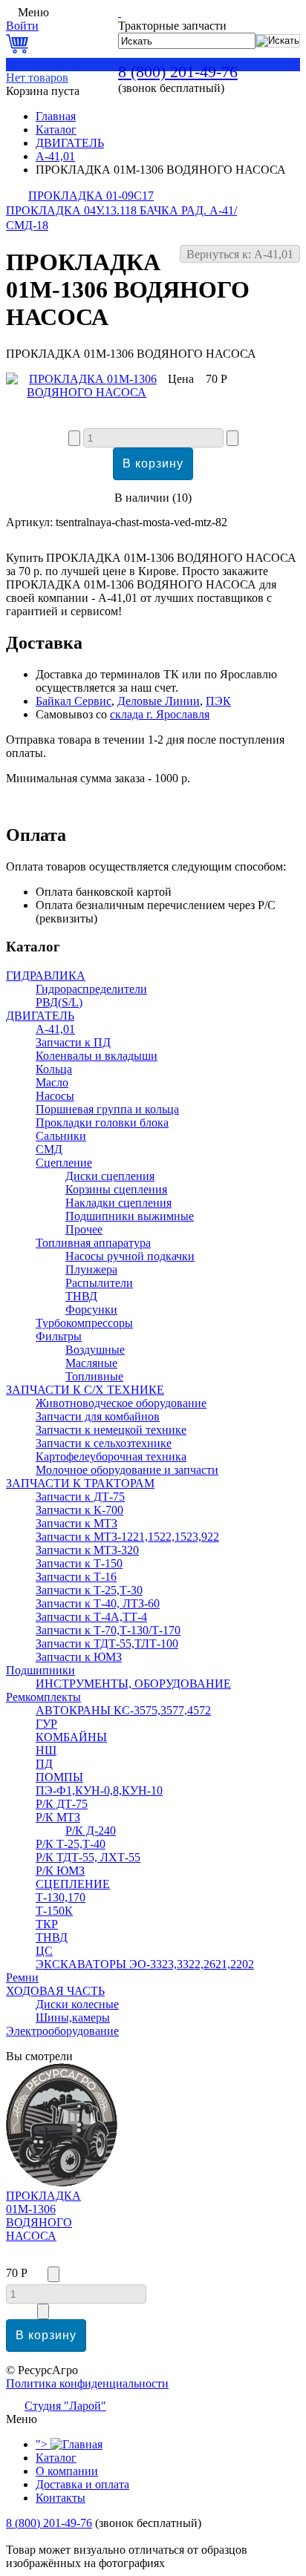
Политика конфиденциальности (87, 2383)
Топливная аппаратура (93, 1243)
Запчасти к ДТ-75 (80, 1497)
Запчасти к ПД (73, 1042)
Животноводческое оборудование (121, 1403)
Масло (52, 1082)
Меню (33, 12)
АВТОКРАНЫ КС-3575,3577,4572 (123, 1710)
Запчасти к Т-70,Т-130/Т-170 (108, 1630)
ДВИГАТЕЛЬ (70, 143)
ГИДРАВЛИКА (46, 976)
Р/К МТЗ (58, 1817)
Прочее (84, 1229)
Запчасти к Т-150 (79, 1563)
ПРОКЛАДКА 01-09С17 (91, 196)
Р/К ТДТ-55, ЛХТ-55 (88, 1857)
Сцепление (64, 1163)
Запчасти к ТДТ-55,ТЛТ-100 (107, 1643)
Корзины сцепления (116, 1189)
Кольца (54, 1069)
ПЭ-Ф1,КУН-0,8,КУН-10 (99, 1790)
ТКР (47, 1924)
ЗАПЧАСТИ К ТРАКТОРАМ (80, 1483)
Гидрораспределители (91, 989)
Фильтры (59, 1336)
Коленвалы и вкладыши (97, 1056)
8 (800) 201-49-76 (178, 72)
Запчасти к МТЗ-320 (87, 1550)
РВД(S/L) (59, 1002)
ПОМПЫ (59, 1777)
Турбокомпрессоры (84, 1323)
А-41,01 (55, 156)
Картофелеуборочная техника (111, 1456)
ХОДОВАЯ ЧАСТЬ (55, 1991)
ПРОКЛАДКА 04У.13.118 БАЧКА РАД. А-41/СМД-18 (121, 218)
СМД (49, 1149)
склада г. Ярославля (160, 714)
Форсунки (91, 1310)
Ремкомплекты (43, 1697)
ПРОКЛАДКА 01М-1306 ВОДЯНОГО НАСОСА (43, 2216)
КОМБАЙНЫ (71, 1737)
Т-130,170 (61, 1897)
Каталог (56, 130)
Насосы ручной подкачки (130, 1256)
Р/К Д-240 (91, 1831)
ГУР (46, 1724)
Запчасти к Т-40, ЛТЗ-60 (98, 1603)
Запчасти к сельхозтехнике (104, 1443)
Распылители (99, 1283)
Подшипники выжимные (130, 1216)
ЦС (44, 1951)
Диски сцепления (110, 1176)
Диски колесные (77, 2004)
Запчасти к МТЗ (76, 1523)
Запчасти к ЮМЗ (79, 1657)
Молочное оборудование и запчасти (127, 1470)
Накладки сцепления (118, 1203)
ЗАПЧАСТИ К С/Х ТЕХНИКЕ (85, 1390)
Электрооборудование (62, 2031)
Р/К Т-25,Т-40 (71, 1844)
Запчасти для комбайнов (98, 1416)
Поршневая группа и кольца (107, 1109)
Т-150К (54, 1911)
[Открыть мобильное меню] (10, 12)
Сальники (61, 1136)
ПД (44, 1764)
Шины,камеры (73, 2018)
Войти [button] (22, 26)
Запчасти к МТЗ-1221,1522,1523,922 (127, 1537)
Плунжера (91, 1269)
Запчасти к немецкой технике (111, 1430)
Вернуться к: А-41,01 (240, 254)
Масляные (91, 1363)
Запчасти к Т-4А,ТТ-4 (91, 1617)
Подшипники (40, 1670)
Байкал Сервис (74, 701)
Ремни (22, 1977)
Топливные (94, 1376)
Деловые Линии (159, 701)
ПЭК (218, 701)
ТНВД (81, 1296)
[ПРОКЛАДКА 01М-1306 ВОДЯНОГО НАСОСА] (87, 392)
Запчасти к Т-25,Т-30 (89, 1590)
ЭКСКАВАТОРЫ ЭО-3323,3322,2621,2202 (145, 1964)
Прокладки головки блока (102, 1123)
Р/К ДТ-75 (62, 1804)
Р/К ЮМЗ (60, 1871)
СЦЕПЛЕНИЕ (73, 1884)
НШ (46, 1750)
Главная (56, 116)
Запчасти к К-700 (79, 1510)
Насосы (55, 1096)
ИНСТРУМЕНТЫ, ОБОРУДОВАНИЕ (133, 1684)
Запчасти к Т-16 (76, 1577)
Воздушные (95, 1350)
